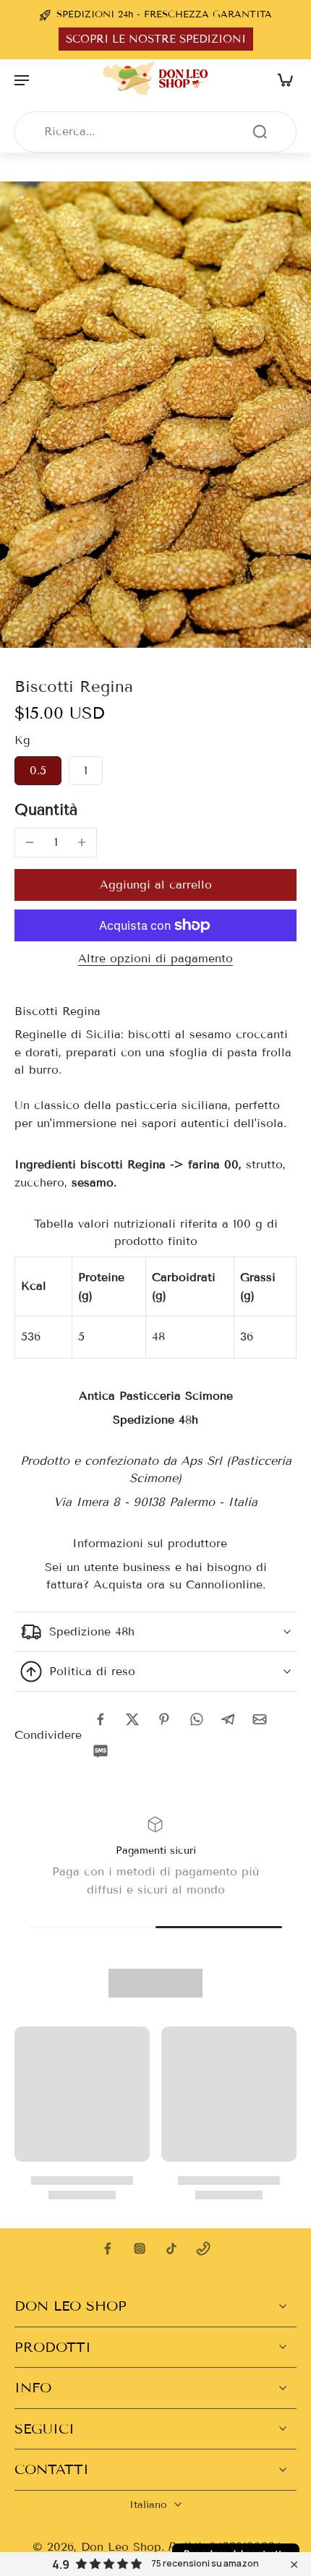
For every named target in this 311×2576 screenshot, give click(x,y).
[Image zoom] (155, 415)
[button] (155, 885)
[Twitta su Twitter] (132, 1719)
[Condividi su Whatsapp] (196, 1719)
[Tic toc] (171, 2248)
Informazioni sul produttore (150, 1543)
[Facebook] (108, 2248)
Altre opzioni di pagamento (155, 959)
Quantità (46, 810)
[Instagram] (140, 2248)
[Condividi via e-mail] (260, 1719)
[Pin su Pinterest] (164, 1719)
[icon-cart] (281, 80)
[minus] (30, 842)
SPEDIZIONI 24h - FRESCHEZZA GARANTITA (164, 14)
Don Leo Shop (121, 2547)
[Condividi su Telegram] (228, 1719)
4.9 (61, 2564)
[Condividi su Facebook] (101, 1719)
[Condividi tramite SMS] (101, 1751)
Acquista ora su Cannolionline (178, 1584)
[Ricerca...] (260, 132)
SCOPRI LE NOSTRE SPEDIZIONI (156, 39)
